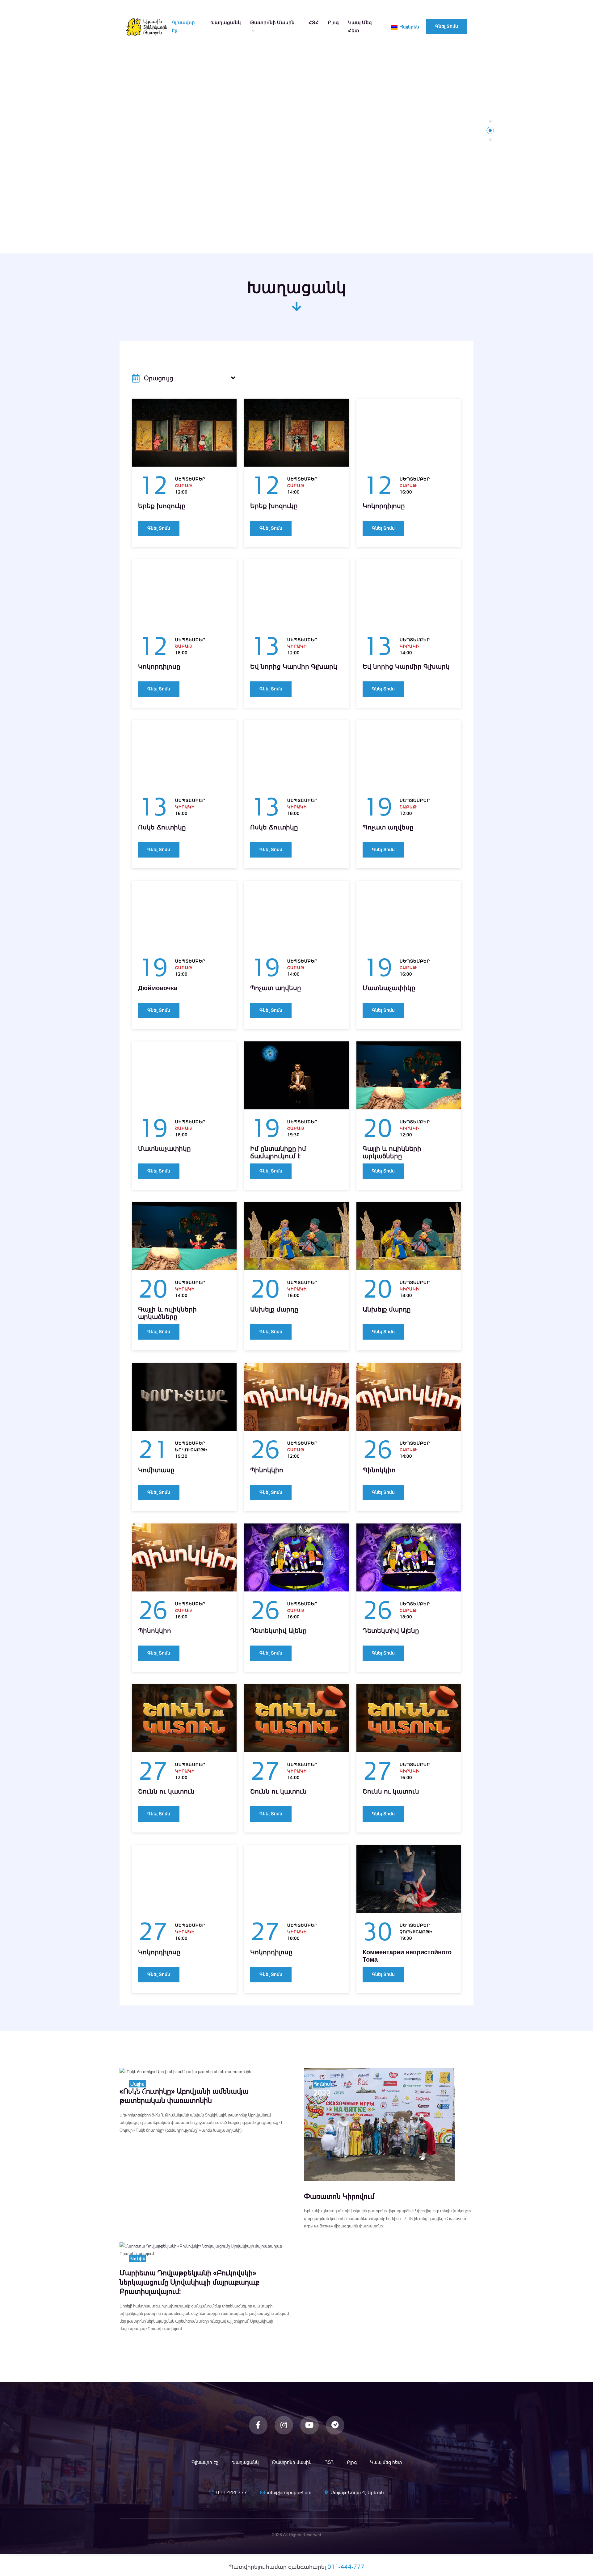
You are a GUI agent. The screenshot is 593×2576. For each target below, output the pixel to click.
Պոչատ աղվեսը (388, 827)
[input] (184, 378)
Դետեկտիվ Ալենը (278, 1631)
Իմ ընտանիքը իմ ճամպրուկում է (278, 1152)
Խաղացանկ (226, 22)
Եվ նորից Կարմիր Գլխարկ (294, 667)
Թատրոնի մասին (272, 22)
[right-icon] (233, 378)
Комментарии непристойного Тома (407, 1956)
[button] (490, 121)
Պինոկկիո (267, 1470)
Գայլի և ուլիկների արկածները (392, 1152)
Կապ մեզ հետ (360, 26)
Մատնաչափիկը (389, 988)
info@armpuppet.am (289, 2492)
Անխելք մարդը (274, 1309)
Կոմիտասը (156, 1470)
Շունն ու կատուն (166, 1791)
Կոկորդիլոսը (384, 506)
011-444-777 (232, 2492)
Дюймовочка (158, 988)
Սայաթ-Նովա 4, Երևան (357, 2492)
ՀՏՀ (314, 22)
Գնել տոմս (447, 26)
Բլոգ (333, 22)
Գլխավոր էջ (183, 26)
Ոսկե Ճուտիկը (162, 827)
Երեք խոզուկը (162, 506)
